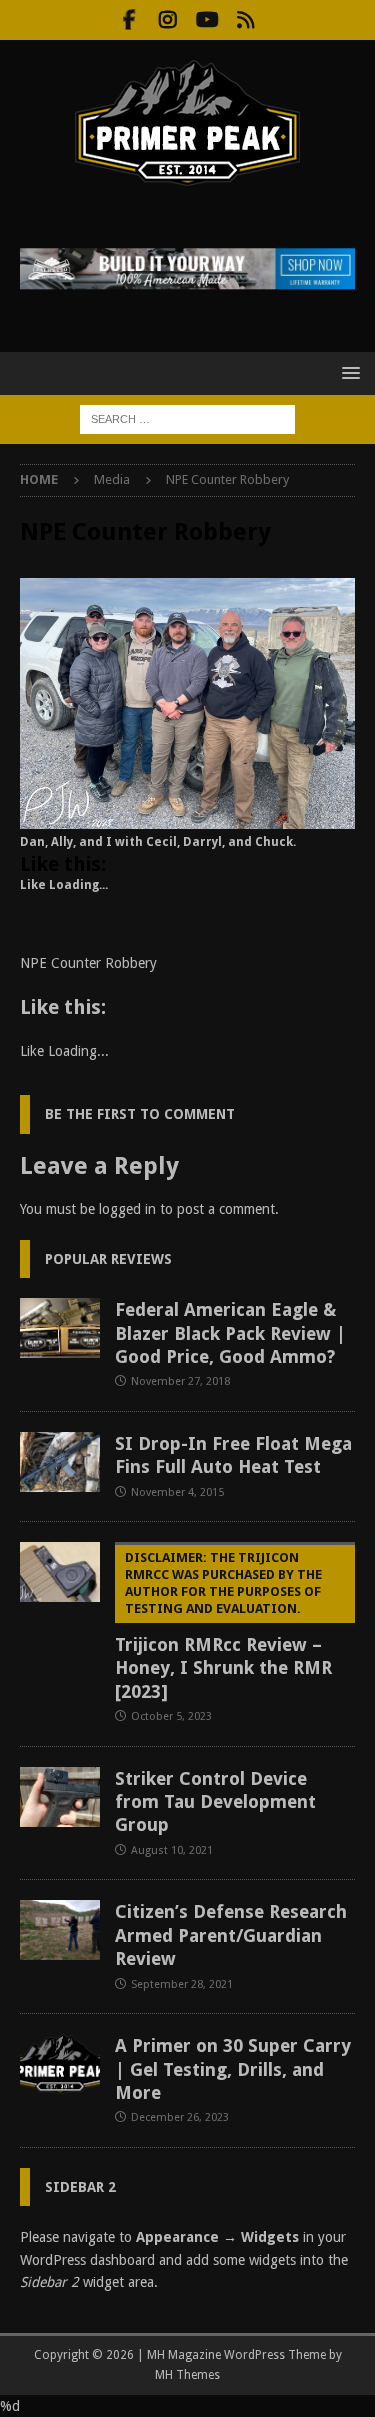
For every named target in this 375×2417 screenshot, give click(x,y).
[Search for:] (187, 418)
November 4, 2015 (177, 1492)
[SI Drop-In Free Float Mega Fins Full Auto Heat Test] (60, 1462)
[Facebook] (129, 20)
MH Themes (187, 2375)
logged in (127, 1209)
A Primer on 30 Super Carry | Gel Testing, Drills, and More (233, 2069)
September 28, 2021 (182, 1984)
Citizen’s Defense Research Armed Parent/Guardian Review (231, 1935)
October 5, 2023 (171, 1716)
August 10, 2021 (172, 1850)
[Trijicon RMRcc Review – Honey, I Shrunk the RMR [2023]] (60, 1572)
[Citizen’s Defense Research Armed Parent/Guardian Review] (60, 1930)
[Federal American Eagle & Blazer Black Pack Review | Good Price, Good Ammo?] (60, 1328)
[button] (347, 372)
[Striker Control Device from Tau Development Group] (60, 1797)
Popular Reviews (108, 1259)
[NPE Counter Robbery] (187, 818)
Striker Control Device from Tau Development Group (215, 1802)
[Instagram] (168, 20)
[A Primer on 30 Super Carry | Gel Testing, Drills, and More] (60, 2064)
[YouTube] (207, 20)
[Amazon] (246, 20)
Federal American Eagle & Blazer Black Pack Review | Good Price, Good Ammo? (230, 1333)
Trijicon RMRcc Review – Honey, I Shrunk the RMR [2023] (223, 1625)
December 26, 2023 (180, 2117)
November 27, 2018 (180, 1381)
